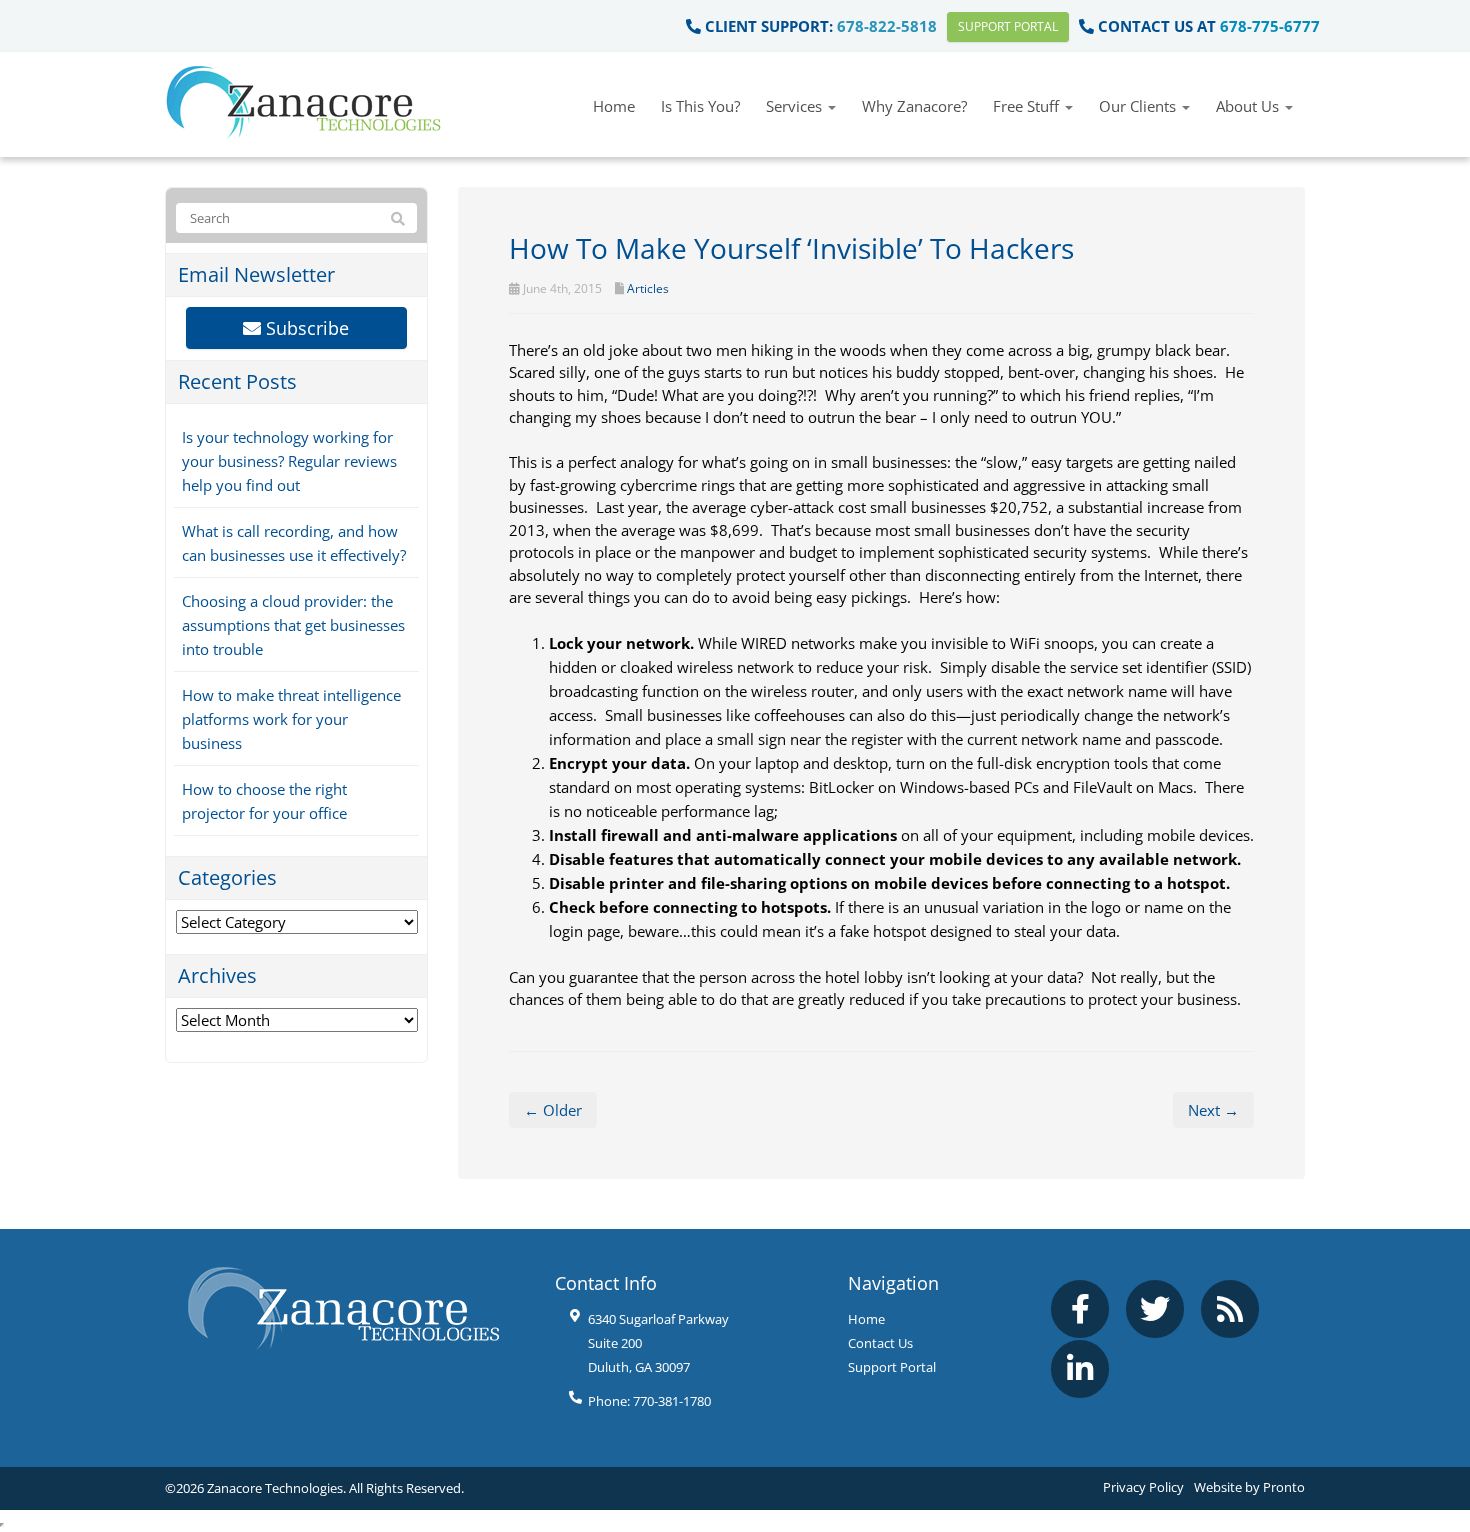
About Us (1249, 106)
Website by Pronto (1249, 1487)
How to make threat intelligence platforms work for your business (291, 719)
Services (796, 106)
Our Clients (1139, 106)
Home (614, 106)
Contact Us (880, 1343)
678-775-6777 (1270, 26)
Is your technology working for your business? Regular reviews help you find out (289, 461)
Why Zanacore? (914, 106)
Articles (648, 288)
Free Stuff (1028, 106)
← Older (553, 1110)
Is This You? (700, 106)
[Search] (398, 219)
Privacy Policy (1143, 1487)
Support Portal (1008, 26)
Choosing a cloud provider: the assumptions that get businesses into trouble (293, 625)
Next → (1213, 1110)
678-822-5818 (887, 26)
